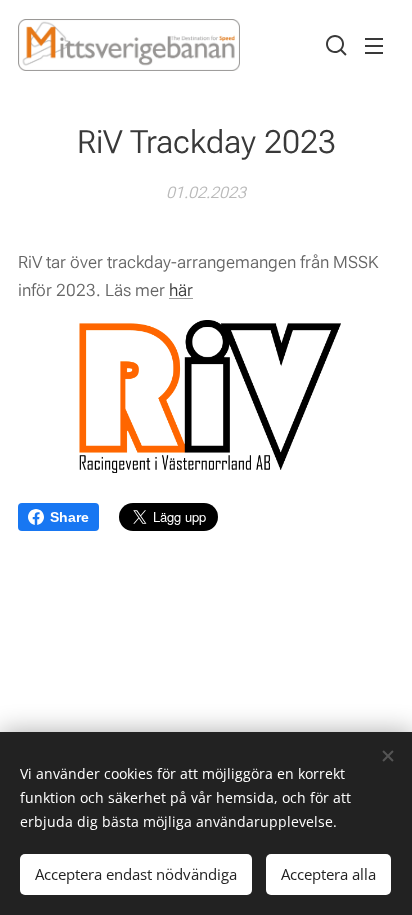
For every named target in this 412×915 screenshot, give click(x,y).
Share (69, 517)
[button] (334, 45)
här (181, 290)
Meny (374, 45)
